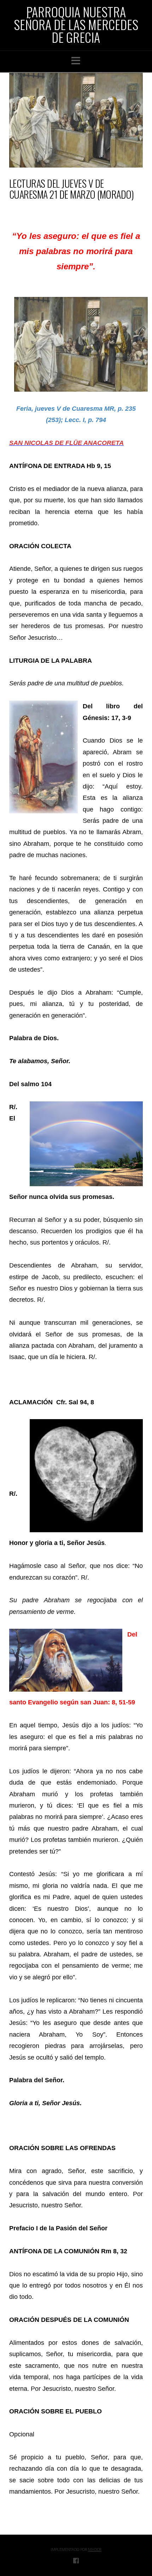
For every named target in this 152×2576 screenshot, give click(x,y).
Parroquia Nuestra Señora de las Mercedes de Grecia (76, 24)
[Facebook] (76, 2560)
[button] (76, 61)
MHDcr (95, 2549)
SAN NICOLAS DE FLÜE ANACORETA (66, 443)
